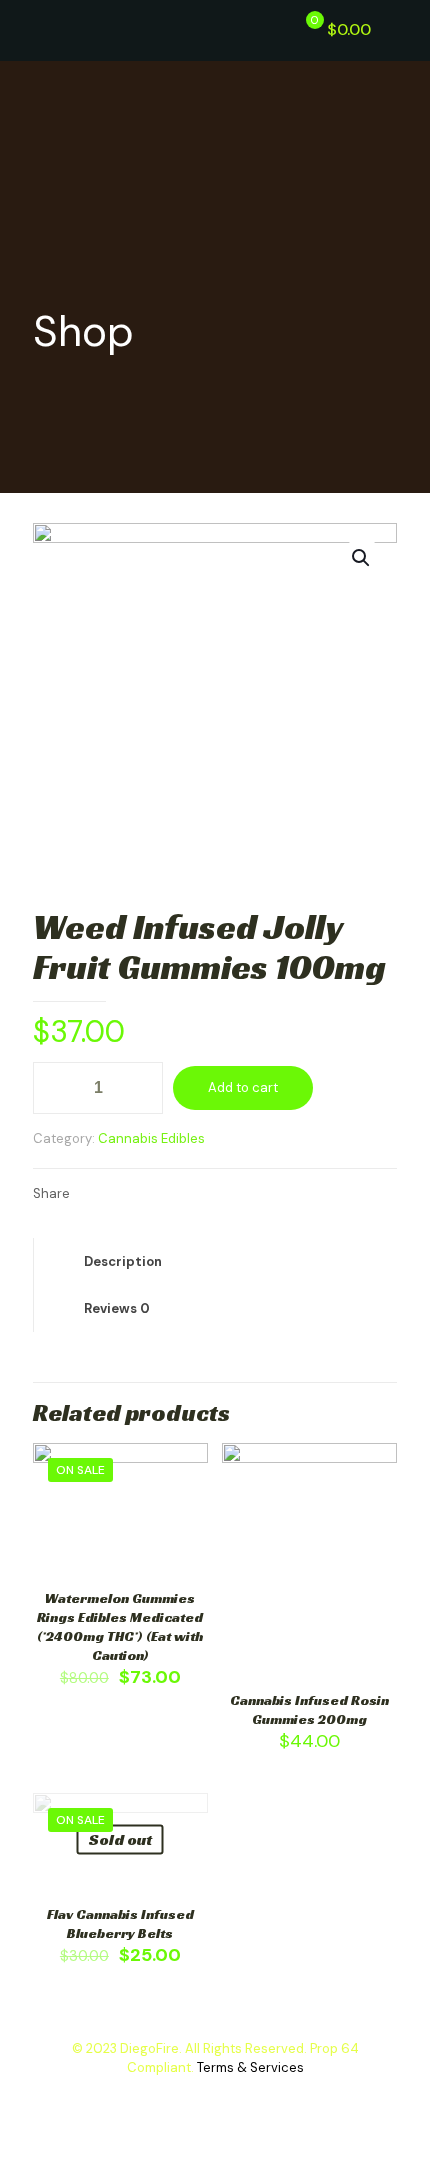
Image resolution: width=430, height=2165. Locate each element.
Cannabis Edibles (151, 1138)
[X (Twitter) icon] (215, 2096)
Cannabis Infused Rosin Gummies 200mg (309, 1709)
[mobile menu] (403, 30)
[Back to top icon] (374, 2124)
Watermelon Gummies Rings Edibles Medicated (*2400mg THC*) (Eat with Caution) (120, 1626)
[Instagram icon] (236, 2096)
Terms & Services (250, 2067)
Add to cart (243, 1087)
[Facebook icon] (194, 2096)
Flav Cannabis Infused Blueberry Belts (120, 1923)
